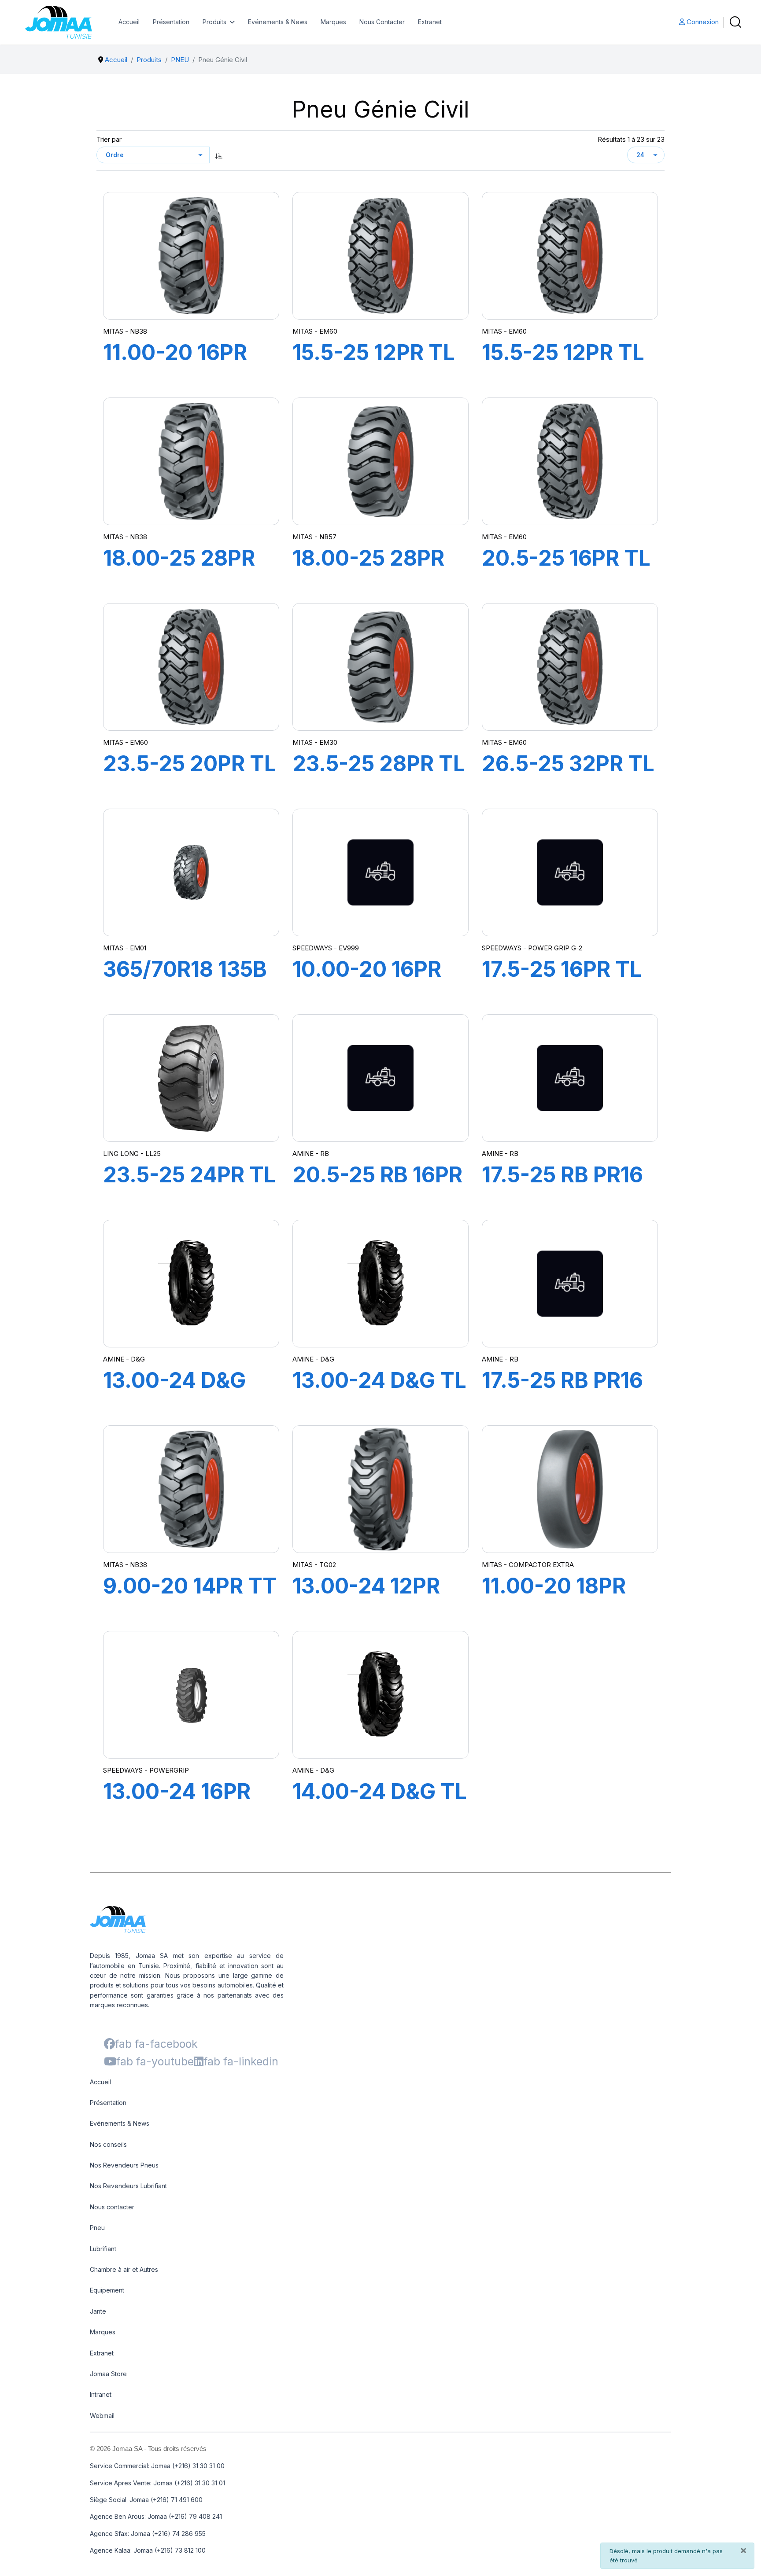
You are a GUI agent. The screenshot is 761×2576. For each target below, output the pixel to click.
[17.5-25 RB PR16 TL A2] (570, 1284)
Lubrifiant (103, 2249)
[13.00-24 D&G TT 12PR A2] (191, 1284)
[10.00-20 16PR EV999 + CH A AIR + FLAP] (380, 872)
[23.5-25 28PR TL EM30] (380, 667)
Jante (98, 2311)
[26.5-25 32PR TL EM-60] (570, 667)
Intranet (101, 2394)
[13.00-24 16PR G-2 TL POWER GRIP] (191, 1695)
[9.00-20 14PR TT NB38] (191, 1489)
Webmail (102, 2416)
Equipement (107, 2290)
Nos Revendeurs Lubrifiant (128, 2186)
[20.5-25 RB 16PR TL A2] (380, 1078)
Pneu (97, 2228)
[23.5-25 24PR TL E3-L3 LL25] (191, 1078)
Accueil (129, 22)
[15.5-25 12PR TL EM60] (380, 256)
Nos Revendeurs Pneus (124, 2165)
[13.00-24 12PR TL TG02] (380, 1489)
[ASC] (219, 155)
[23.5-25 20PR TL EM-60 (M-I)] (191, 667)
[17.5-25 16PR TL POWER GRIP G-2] (570, 872)
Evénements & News (278, 22)
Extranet (430, 22)
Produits (214, 22)
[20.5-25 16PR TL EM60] (570, 461)
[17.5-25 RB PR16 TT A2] (570, 1078)
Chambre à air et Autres (124, 2269)
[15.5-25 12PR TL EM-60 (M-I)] (570, 256)
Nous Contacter (382, 22)
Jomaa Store (108, 2374)
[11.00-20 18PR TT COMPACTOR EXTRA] (570, 1489)
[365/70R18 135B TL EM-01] (191, 872)
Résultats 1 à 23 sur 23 (631, 139)
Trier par (109, 139)
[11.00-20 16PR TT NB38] (191, 256)
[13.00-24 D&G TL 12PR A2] (380, 1284)
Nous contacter (112, 2207)
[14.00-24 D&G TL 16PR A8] (380, 1695)
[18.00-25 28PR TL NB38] (191, 461)
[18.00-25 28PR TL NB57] (380, 462)
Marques (333, 22)
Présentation (171, 22)
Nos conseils (108, 2144)
